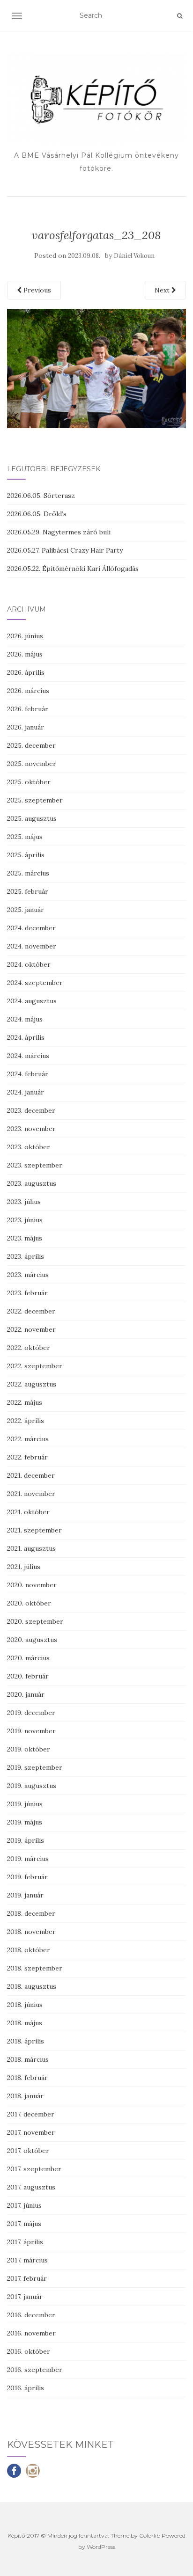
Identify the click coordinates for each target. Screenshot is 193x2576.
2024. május (25, 1019)
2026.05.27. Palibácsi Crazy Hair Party (65, 550)
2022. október (29, 1348)
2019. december (31, 1713)
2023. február (27, 1293)
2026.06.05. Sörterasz (41, 496)
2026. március (28, 691)
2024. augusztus (32, 1001)
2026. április (26, 672)
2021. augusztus (31, 1548)
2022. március (28, 1439)
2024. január (26, 1092)
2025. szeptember (35, 800)
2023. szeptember (35, 1165)
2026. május (25, 654)
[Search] (180, 16)
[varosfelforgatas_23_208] (96, 368)
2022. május (25, 1402)
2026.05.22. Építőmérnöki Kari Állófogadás (73, 569)
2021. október (28, 1512)
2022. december (31, 1311)
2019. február (27, 1877)
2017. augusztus (31, 2187)
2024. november (32, 946)
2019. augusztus (32, 1786)
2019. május (25, 1822)
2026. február (28, 709)
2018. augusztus (32, 1986)
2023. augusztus (32, 1183)
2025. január (26, 910)
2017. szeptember (34, 2169)
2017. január (25, 2297)
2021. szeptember (34, 1530)
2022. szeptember (35, 1366)
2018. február (27, 2078)
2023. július (24, 1202)
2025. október (29, 782)
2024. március (28, 1056)
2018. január (25, 2096)
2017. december (31, 2114)
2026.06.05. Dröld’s (37, 514)
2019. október (29, 1749)
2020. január (26, 1694)
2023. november (31, 1129)
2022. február (27, 1457)
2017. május (24, 2224)
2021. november (31, 1494)
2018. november (31, 1932)
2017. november (31, 2132)
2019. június (25, 1804)
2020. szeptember (35, 1621)
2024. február (28, 1074)
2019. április (26, 1840)
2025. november (32, 764)
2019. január (25, 1895)
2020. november (32, 1585)
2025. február (28, 891)
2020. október (29, 1603)
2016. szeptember (35, 2370)
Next (163, 290)
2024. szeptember (35, 983)
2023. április (26, 1256)
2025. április (26, 855)
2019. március (28, 1859)
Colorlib (150, 2536)
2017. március (27, 2260)
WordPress (101, 2547)
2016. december (31, 2315)
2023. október (29, 1147)
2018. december (31, 1913)
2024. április (26, 1037)
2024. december (31, 928)
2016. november (31, 2333)
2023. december (31, 1110)
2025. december (31, 745)
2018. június (25, 2005)
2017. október (28, 2151)
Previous (36, 290)
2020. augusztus (32, 1640)
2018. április (26, 2041)
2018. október (29, 1950)
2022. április (26, 1421)
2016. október (29, 2351)
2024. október (29, 964)
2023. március (28, 1275)
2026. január (26, 727)
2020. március (28, 1658)
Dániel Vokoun (134, 256)
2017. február (27, 2278)
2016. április (26, 2388)
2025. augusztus (32, 818)
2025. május (25, 837)
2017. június (24, 2205)
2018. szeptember (35, 1968)
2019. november (31, 1731)
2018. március (28, 2059)
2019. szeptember (35, 1767)
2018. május (25, 2023)
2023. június (25, 1220)
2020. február (28, 1676)
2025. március (28, 873)
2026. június (25, 636)
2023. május (25, 1238)
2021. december (31, 1475)
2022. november (31, 1329)
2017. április (25, 2242)
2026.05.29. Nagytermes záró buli (59, 532)
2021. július (24, 1567)
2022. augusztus (32, 1384)
